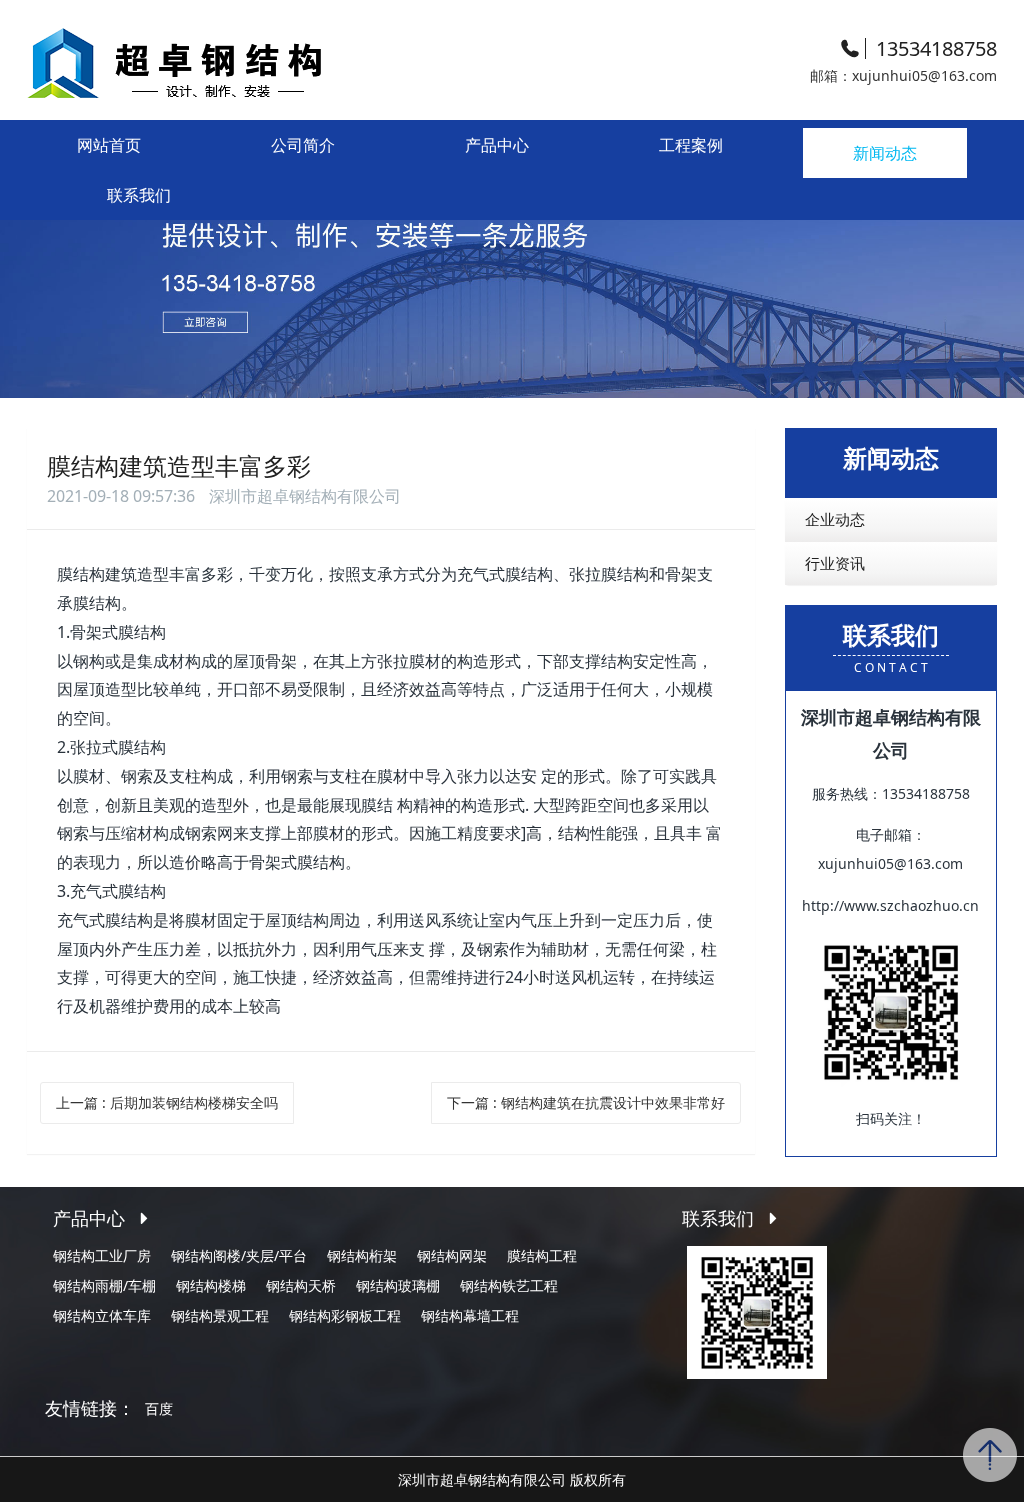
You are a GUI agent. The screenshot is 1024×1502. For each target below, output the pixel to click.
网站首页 (109, 145)
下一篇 (586, 1102)
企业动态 (835, 519)
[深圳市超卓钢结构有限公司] (227, 59)
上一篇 (167, 1102)
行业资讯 (835, 563)
